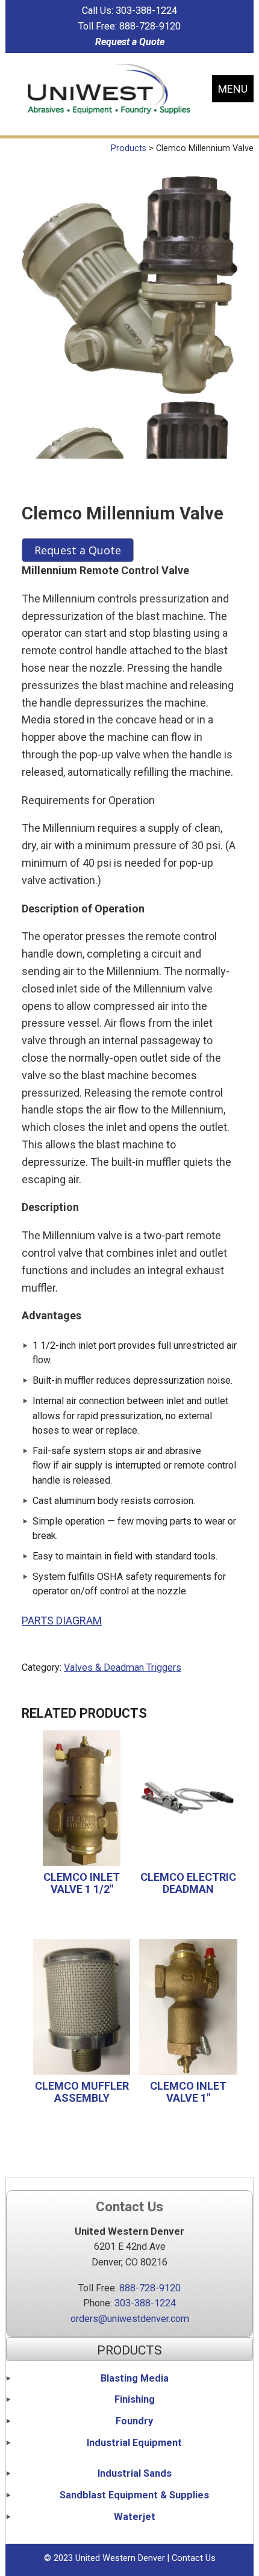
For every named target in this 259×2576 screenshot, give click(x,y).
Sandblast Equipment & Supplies (134, 2495)
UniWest (109, 89)
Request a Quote (130, 42)
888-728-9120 (150, 26)
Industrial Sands (135, 2473)
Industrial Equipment (134, 2443)
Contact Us (194, 2558)
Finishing (135, 2399)
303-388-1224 (146, 11)
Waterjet (135, 2517)
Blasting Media (135, 2378)
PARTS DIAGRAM (62, 1621)
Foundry (134, 2421)
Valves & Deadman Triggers (123, 1667)
